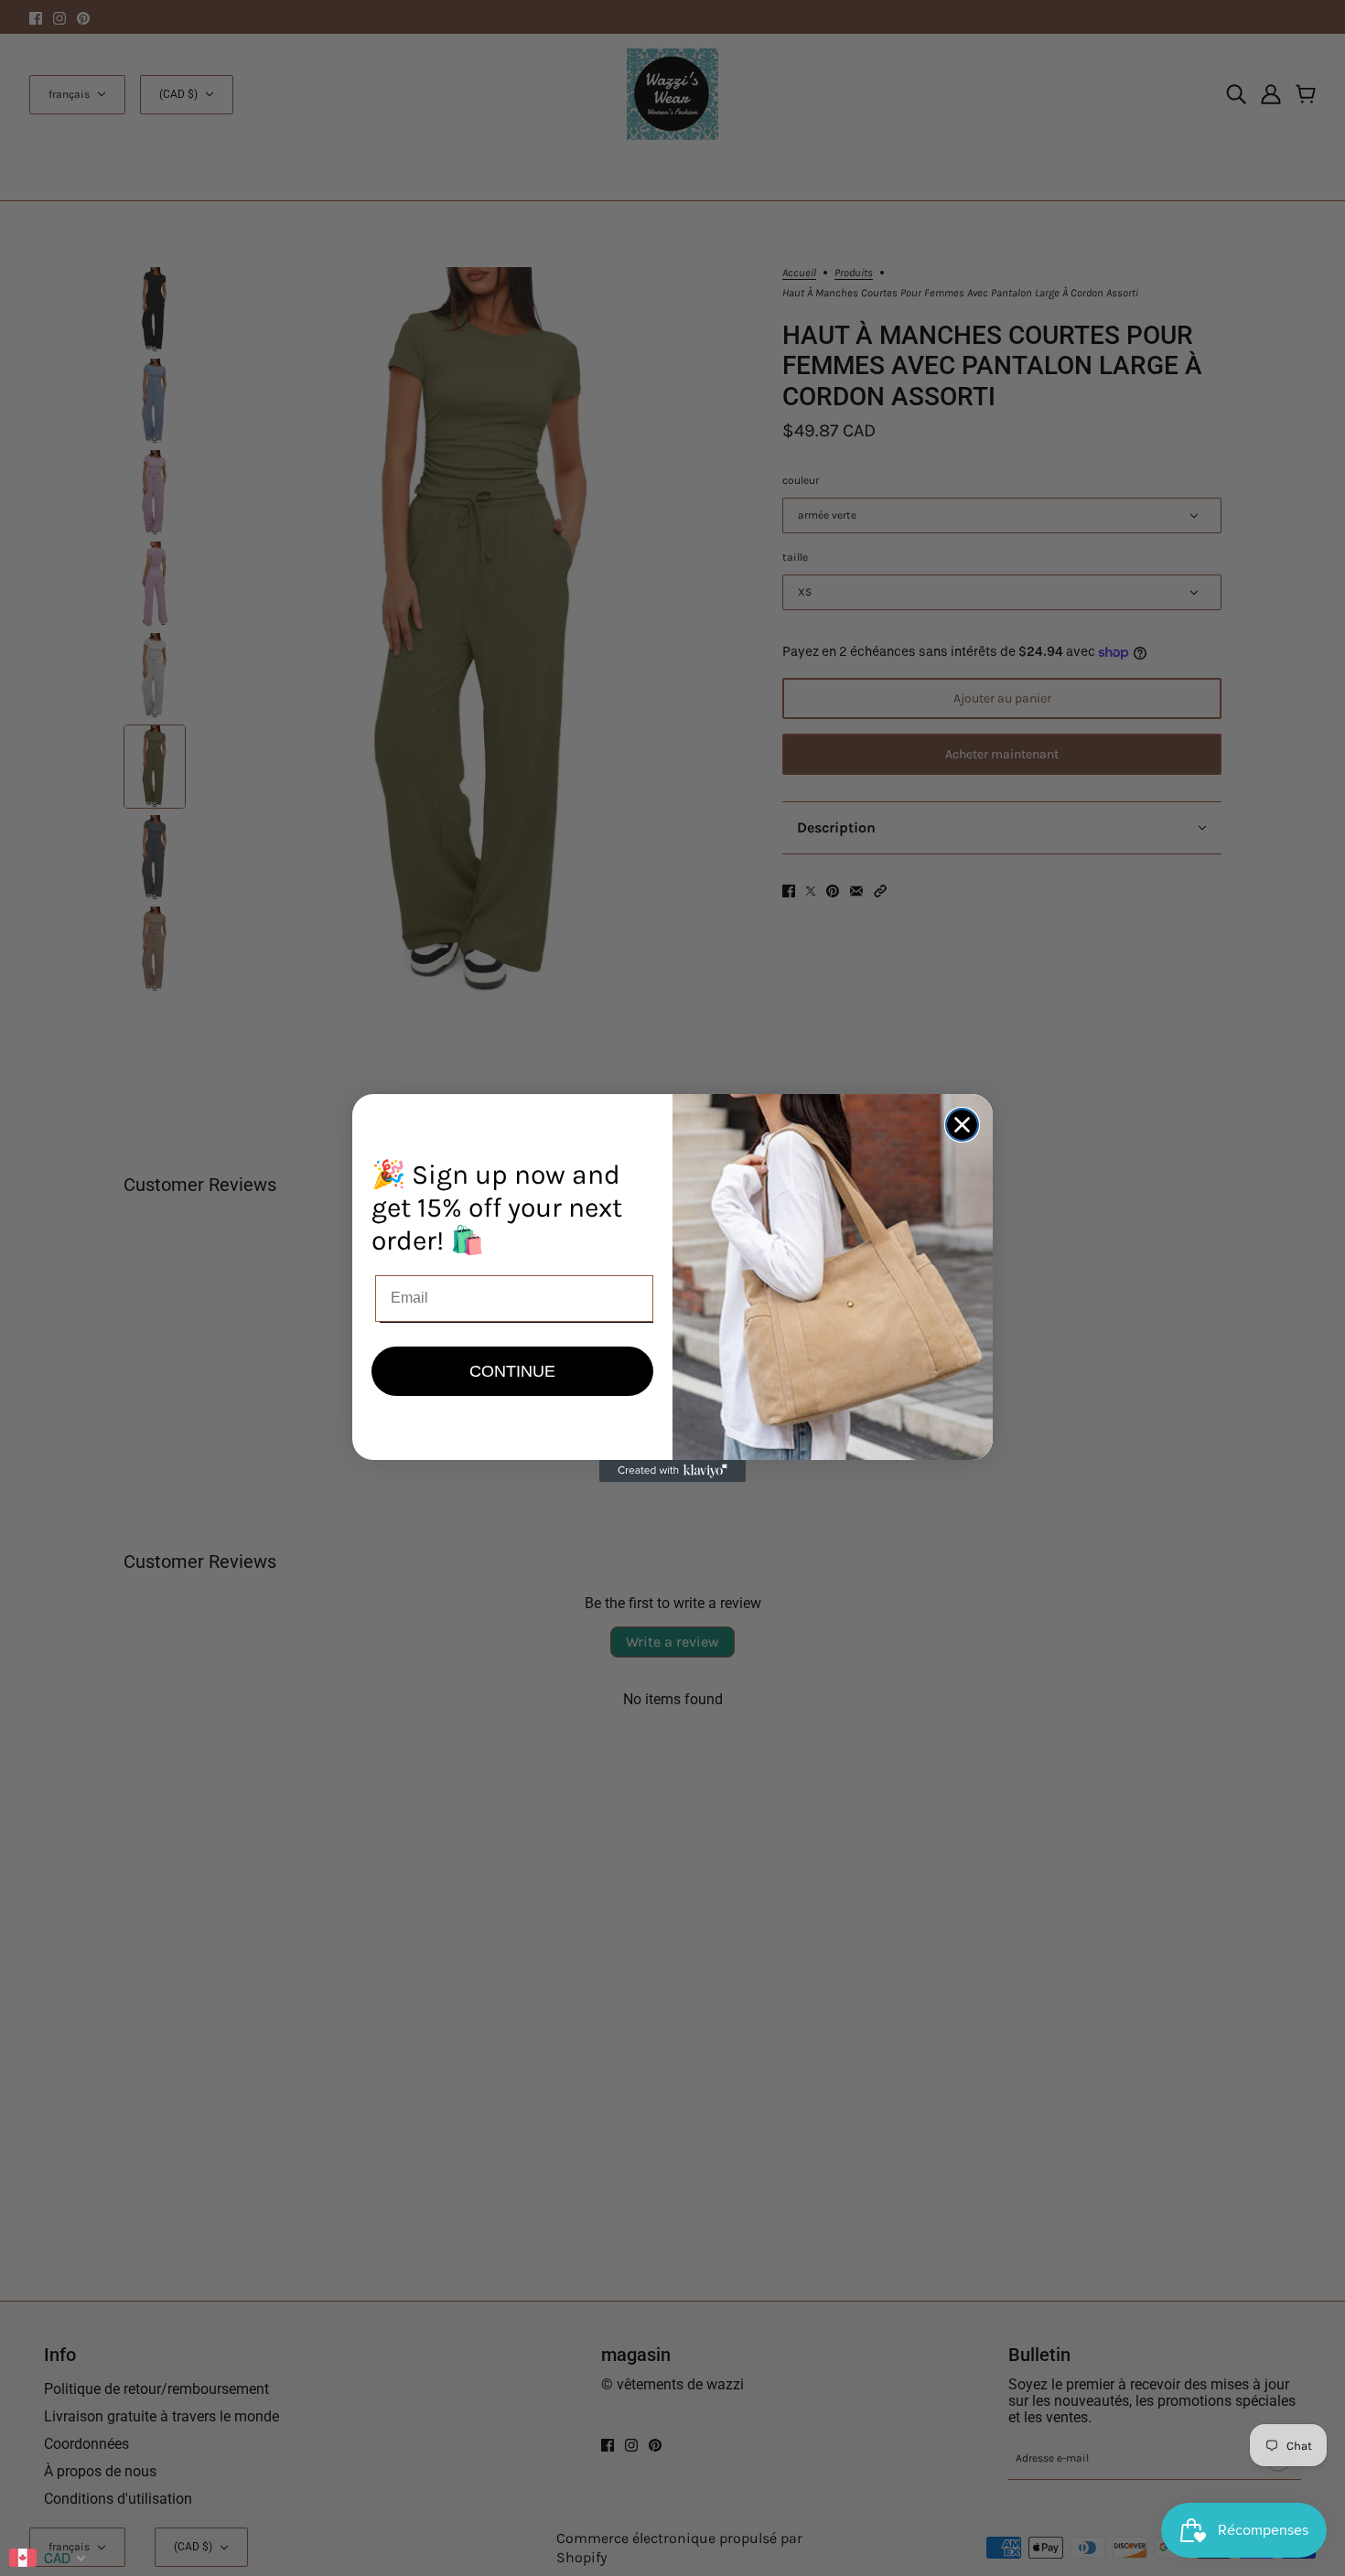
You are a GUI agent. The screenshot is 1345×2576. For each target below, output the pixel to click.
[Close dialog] (962, 1125)
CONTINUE (512, 1371)
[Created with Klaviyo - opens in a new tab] (672, 1471)
